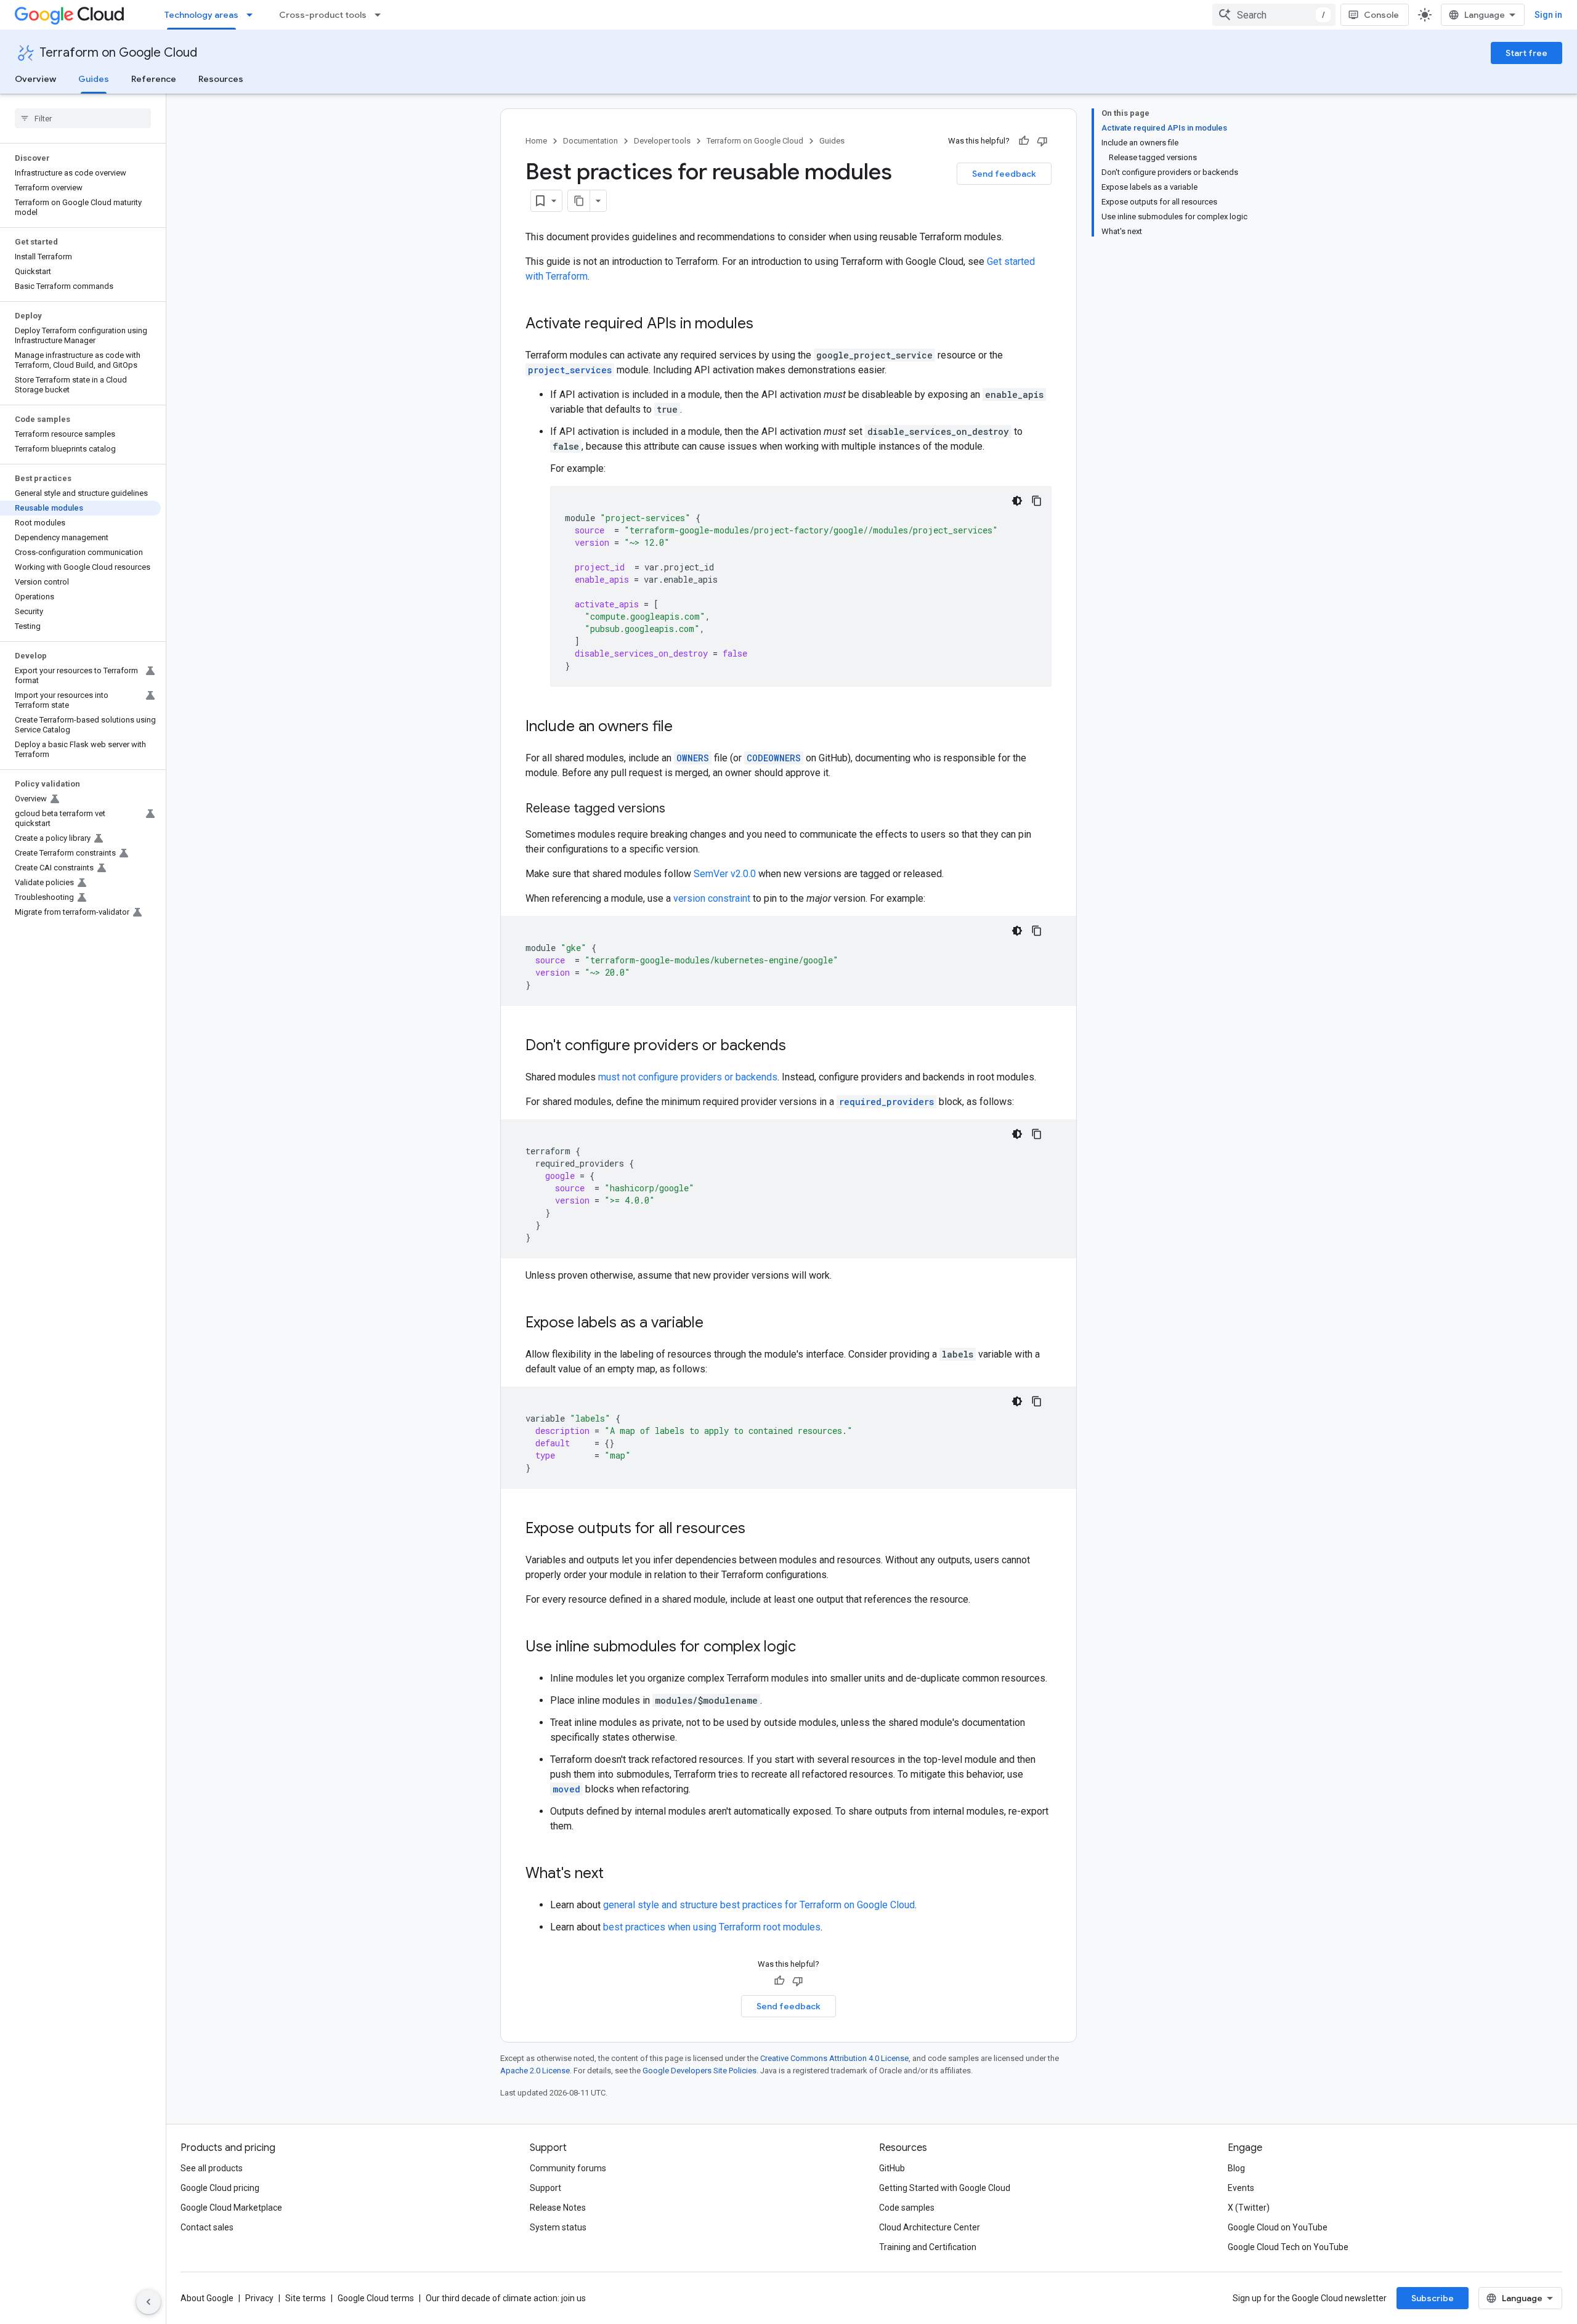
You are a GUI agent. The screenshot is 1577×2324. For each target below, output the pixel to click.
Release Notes (558, 2208)
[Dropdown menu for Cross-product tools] (381, 15)
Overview (35, 79)
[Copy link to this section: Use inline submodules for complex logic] (808, 1648)
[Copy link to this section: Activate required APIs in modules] (766, 325)
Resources (221, 79)
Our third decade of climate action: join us (506, 2298)
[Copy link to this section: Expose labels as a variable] (716, 1324)
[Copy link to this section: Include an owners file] (685, 727)
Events (1241, 2188)
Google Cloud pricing (220, 2188)
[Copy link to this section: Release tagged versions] (678, 809)
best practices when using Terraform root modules (712, 1927)
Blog (1236, 2168)
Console (1381, 15)
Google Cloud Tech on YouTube (1288, 2247)
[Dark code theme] (1017, 501)
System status (558, 2227)
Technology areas (201, 15)
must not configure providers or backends (688, 1077)
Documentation (590, 141)
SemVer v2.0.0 (725, 874)
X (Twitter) (1249, 2208)
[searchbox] (83, 118)
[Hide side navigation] (148, 2302)
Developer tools (662, 141)
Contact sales (207, 2227)
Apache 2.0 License (535, 2071)
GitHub (892, 2168)
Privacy (259, 2298)
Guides (94, 79)
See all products (212, 2168)
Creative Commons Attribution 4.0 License (834, 2058)
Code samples (907, 2208)
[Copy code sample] (1037, 501)
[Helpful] (1024, 141)
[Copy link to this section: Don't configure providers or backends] (798, 1047)
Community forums (568, 2168)
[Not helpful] (1042, 141)
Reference (154, 79)
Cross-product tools (323, 15)
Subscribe (1433, 2298)
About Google (207, 2298)
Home (536, 141)
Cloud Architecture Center (930, 2227)
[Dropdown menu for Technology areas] (253, 15)
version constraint (712, 898)
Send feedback (1004, 174)
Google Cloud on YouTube (1278, 2227)
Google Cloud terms (376, 2298)
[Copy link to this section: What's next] (616, 1874)
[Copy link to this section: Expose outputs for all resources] (758, 1529)
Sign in (1548, 15)
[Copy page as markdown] (579, 201)
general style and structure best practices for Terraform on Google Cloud (759, 1905)
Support (545, 2188)
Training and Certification (928, 2247)
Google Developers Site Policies (699, 2071)
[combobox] (1274, 15)
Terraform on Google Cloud (118, 53)
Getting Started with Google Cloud (945, 2188)
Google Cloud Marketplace (231, 2208)
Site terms (306, 2298)
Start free (1526, 53)
